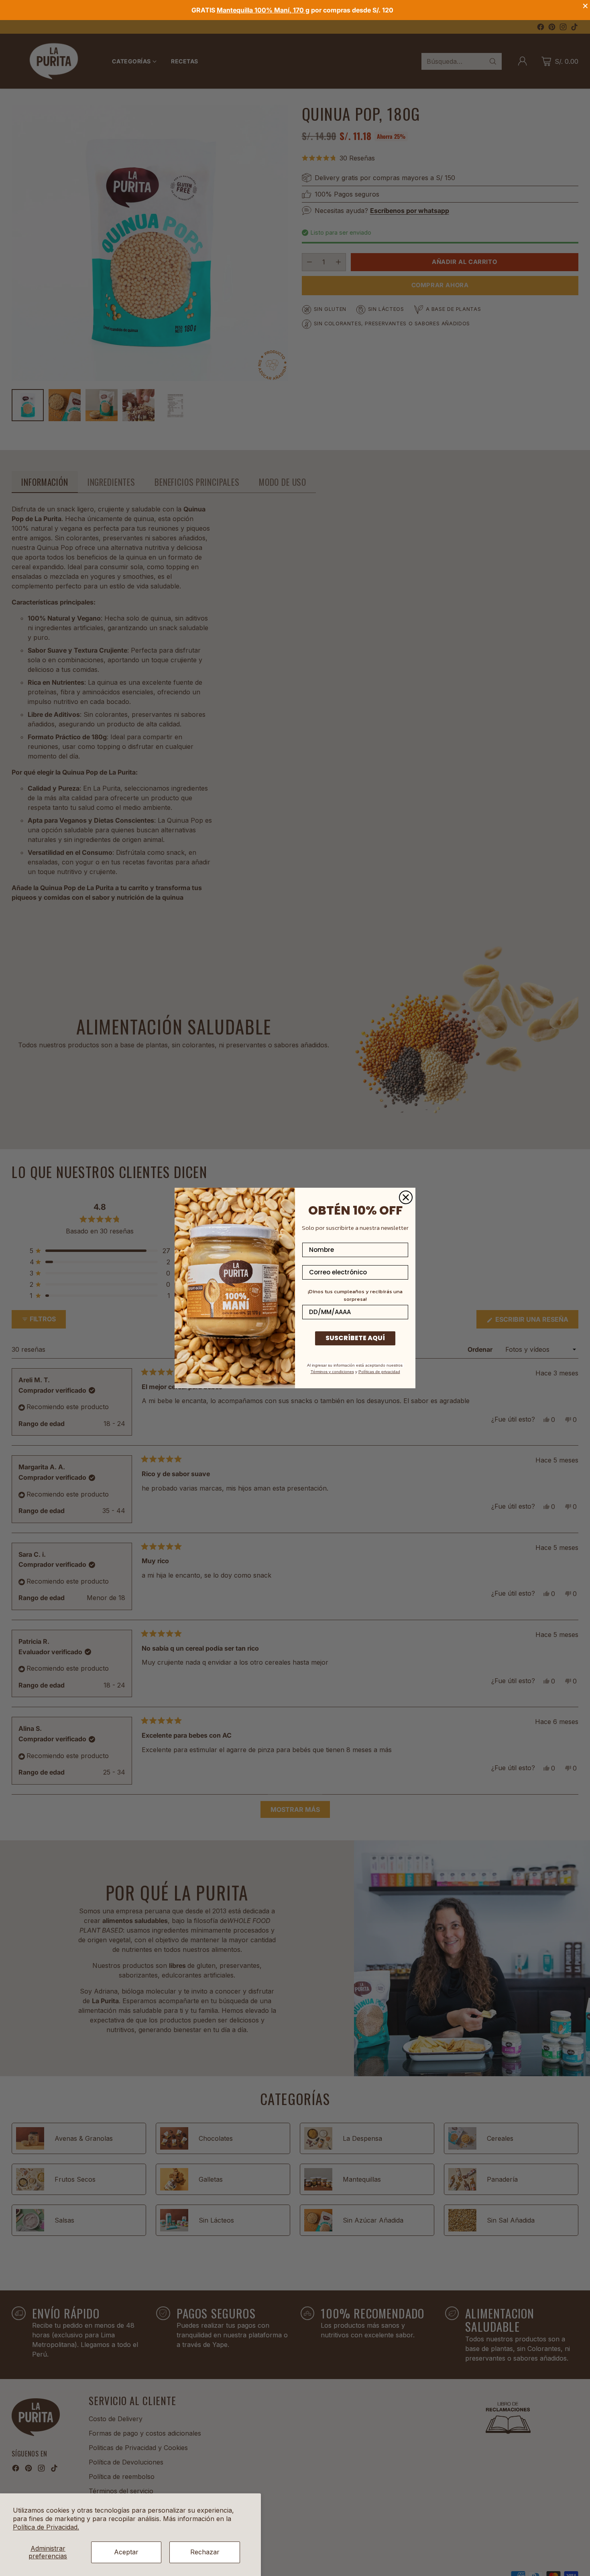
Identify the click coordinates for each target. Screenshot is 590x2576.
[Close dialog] (406, 1197)
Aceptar (126, 2552)
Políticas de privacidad (379, 1372)
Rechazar (205, 2552)
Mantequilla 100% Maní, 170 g (263, 10)
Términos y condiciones (332, 1372)
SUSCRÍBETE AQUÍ (355, 1338)
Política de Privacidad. (46, 2527)
